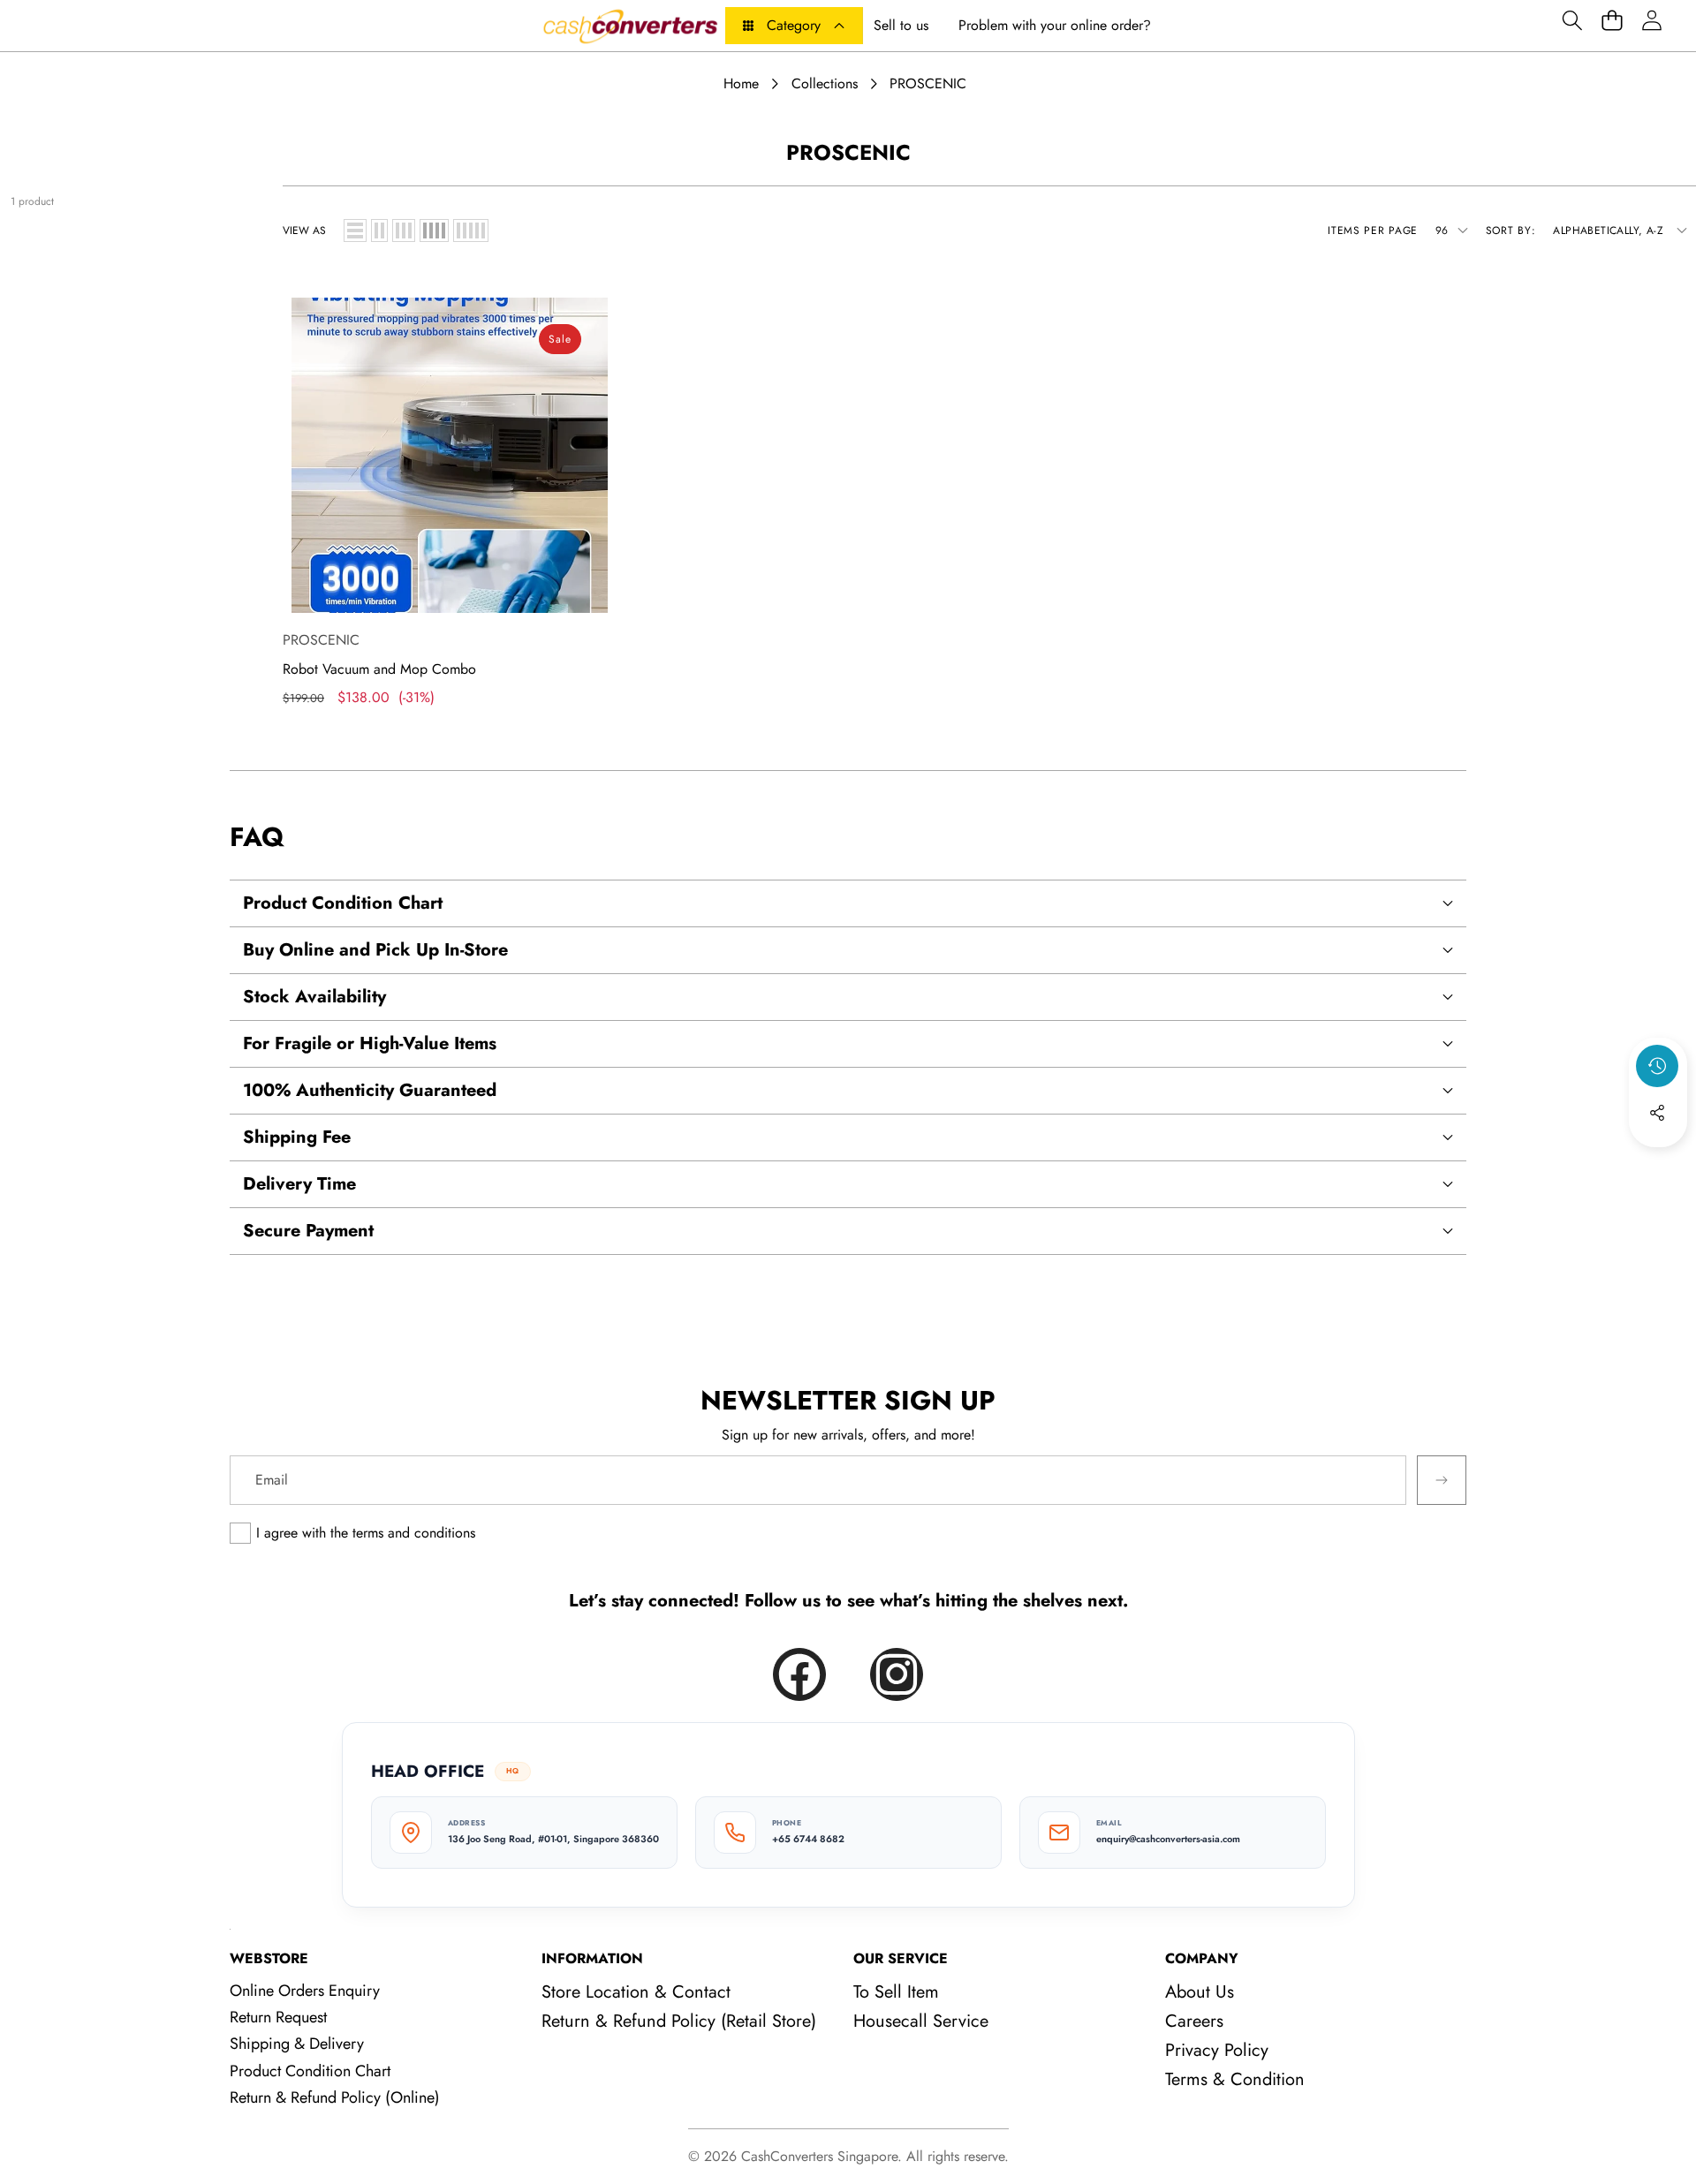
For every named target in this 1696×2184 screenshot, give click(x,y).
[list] (355, 230)
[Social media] (1657, 1113)
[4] (434, 230)
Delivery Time (299, 1184)
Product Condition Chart (343, 903)
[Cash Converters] (630, 26)
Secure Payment (308, 1231)
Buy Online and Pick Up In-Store (375, 950)
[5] (471, 230)
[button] (1572, 20)
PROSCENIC (321, 640)
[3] (404, 230)
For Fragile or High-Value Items (370, 1043)
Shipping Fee (297, 1137)
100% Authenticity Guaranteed (370, 1090)
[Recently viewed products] (1657, 1066)
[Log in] (1651, 20)
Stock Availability (314, 997)
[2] (379, 230)
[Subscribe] (1442, 1480)
